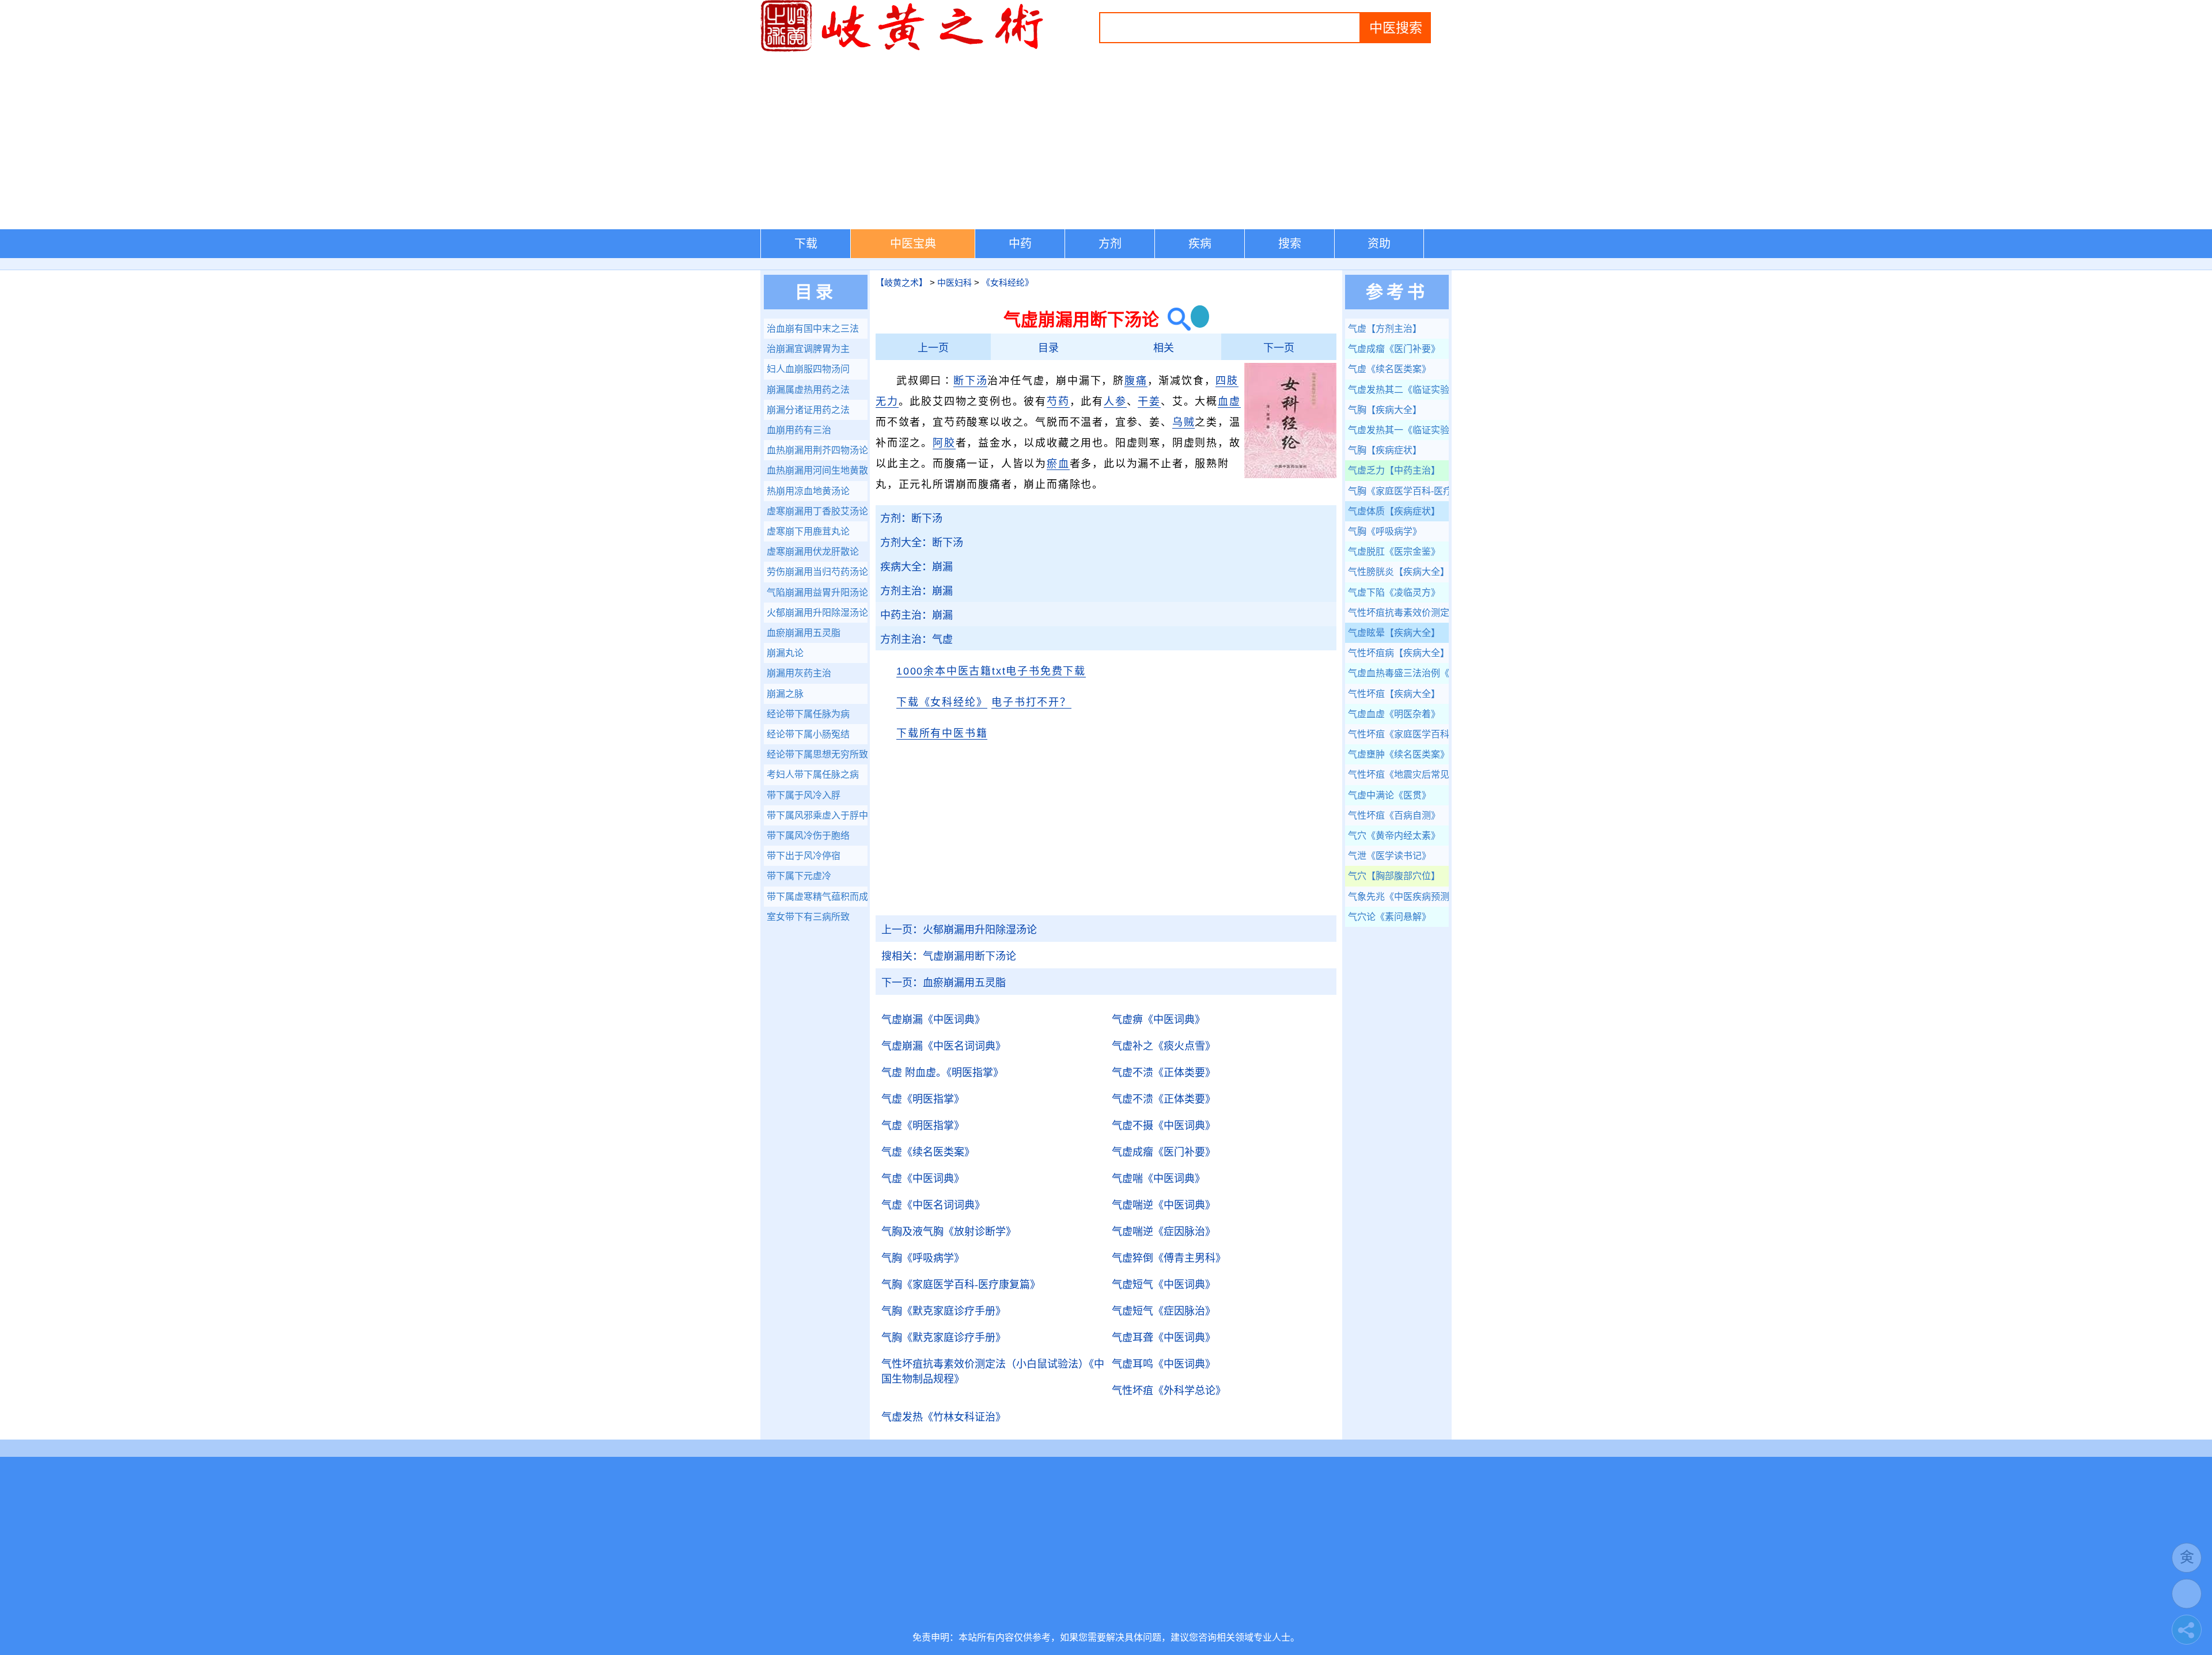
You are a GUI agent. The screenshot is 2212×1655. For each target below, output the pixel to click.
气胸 (923, 1258)
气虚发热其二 (1398, 390)
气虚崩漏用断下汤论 (949, 956)
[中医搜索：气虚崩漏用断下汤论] (1175, 319)
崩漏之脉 (785, 694)
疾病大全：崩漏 (916, 567)
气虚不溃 (1164, 1073)
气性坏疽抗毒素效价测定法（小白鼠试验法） (993, 1372)
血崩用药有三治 (799, 430)
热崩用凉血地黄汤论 (808, 491)
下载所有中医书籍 (942, 733)
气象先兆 (1398, 897)
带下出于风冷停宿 (804, 856)
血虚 (1229, 402)
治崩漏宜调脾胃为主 (808, 349)
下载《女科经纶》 (942, 702)
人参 (1115, 402)
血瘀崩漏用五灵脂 (944, 983)
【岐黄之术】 (902, 283)
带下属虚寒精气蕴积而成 (817, 897)
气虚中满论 (1389, 795)
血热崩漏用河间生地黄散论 (817, 470)
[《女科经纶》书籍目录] (1290, 476)
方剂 (1110, 244)
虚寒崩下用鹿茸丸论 (808, 531)
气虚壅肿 (1398, 754)
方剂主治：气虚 (916, 639)
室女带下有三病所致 (808, 917)
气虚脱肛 (1394, 552)
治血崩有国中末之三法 (813, 329)
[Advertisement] (1106, 143)
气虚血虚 (1394, 714)
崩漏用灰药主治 (799, 673)
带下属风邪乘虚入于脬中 (817, 815)
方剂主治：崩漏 (916, 591)
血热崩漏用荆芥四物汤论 (817, 450)
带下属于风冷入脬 (804, 795)
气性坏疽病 (1398, 653)
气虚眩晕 (1394, 633)
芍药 (1058, 402)
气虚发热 (944, 1417)
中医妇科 (955, 283)
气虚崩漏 (933, 1020)
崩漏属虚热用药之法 (808, 390)
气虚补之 (1164, 1046)
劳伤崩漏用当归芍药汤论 (817, 572)
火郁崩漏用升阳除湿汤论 (959, 930)
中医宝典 (913, 244)
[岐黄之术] (904, 50)
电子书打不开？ (1031, 702)
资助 (1379, 244)
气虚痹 (1158, 1020)
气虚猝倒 (1169, 1258)
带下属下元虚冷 (799, 876)
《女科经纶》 (1007, 283)
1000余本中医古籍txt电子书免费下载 (991, 671)
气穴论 (1389, 917)
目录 (1048, 348)
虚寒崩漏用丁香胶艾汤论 (817, 511)
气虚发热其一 (1398, 430)
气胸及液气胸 (949, 1232)
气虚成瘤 (1164, 1152)
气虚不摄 (1164, 1126)
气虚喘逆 (1164, 1205)
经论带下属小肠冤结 (808, 734)
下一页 (1279, 348)
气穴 (1394, 836)
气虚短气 (1164, 1285)
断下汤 (970, 381)
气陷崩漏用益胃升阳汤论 (817, 592)
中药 (1020, 244)
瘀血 (1058, 464)
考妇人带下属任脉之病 (813, 775)
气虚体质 (1394, 511)
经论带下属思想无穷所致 (817, 754)
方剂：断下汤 (911, 518)
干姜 (1149, 402)
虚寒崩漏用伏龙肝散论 (813, 552)
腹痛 (1136, 381)
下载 (806, 244)
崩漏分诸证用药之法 (808, 410)
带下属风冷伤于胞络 (808, 836)
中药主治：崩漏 (916, 615)
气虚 (923, 1099)
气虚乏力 (1394, 470)
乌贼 (1184, 422)
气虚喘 (1158, 1179)
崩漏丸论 (785, 653)
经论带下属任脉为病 (808, 714)
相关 (1164, 348)
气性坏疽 (1169, 1391)
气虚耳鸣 (1164, 1364)
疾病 (1200, 244)
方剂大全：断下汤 (922, 543)
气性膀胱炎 (1398, 572)
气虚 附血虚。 (942, 1073)
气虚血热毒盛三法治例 (1398, 673)
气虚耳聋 (1164, 1338)
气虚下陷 (1394, 592)
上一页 (933, 348)
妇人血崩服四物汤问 (808, 369)
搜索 (1290, 244)
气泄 (1389, 856)
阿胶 (944, 443)
